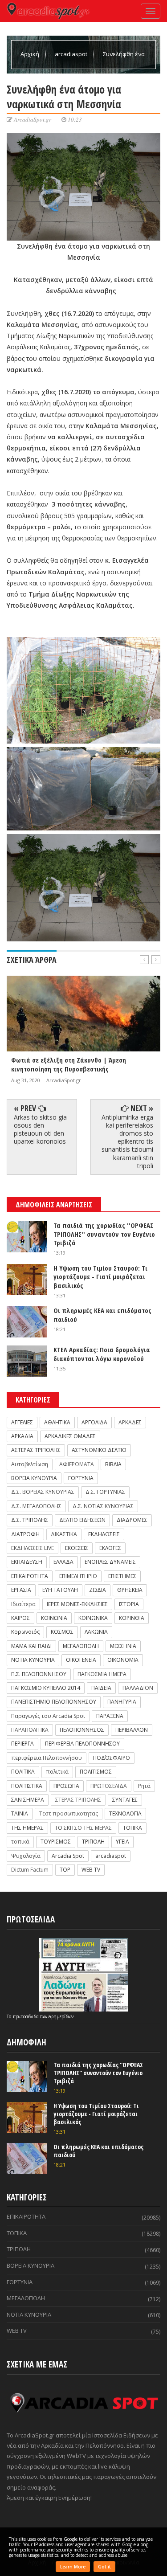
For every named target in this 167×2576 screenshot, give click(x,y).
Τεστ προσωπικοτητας (69, 1813)
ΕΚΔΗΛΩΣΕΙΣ (104, 1534)
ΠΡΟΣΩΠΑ (66, 1786)
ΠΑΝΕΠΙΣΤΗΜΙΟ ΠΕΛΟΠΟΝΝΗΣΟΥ (54, 1702)
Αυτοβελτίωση (30, 1464)
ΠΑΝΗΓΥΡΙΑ (122, 1702)
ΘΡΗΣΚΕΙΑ (130, 1590)
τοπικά (20, 1842)
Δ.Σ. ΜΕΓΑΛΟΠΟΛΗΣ (36, 1506)
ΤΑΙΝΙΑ (20, 1813)
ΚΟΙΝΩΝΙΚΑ (93, 1618)
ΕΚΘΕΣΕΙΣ (77, 1548)
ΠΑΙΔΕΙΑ (101, 1688)
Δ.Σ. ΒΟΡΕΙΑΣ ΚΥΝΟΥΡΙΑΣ (43, 1492)
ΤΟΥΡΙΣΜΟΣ (56, 1842)
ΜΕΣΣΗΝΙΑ (123, 1646)
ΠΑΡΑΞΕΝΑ (110, 1716)
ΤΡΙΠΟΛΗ (93, 1842)
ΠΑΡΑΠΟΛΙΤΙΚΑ (30, 1730)
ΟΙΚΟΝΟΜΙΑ (123, 1660)
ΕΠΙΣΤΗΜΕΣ (122, 1576)
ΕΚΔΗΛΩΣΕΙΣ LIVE (33, 1548)
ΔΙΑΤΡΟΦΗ (25, 1534)
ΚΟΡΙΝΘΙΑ (132, 1618)
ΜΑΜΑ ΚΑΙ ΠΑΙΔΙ (31, 1646)
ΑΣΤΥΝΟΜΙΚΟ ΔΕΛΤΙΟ (99, 1450)
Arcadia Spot (68, 1856)
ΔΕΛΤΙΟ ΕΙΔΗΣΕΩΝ (82, 1520)
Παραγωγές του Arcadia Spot (48, 1716)
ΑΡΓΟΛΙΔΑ (94, 1422)
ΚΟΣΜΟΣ (62, 1632)
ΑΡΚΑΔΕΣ (130, 1422)
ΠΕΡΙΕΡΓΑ (22, 1744)
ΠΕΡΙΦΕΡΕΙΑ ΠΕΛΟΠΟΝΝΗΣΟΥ (82, 1744)
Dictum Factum (30, 1870)
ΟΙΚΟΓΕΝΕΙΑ (81, 1660)
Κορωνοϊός (25, 1632)
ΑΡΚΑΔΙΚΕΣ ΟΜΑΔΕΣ (70, 1436)
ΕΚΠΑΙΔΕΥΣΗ (27, 1562)
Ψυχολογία (26, 1856)
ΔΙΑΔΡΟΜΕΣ (132, 1520)
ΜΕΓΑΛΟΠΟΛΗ (81, 1646)
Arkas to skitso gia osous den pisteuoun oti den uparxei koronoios (40, 1129)
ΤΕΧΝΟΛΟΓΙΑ (125, 1813)
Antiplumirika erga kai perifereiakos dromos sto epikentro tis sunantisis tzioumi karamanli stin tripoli (127, 1141)
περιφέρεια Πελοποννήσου (47, 1758)
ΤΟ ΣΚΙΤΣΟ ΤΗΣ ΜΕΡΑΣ (83, 1828)
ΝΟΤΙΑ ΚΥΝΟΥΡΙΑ (33, 1660)
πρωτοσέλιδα (26, 2016)
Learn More (73, 2567)
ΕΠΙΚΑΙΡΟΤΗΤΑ (30, 1576)
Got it (104, 2567)
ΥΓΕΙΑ (122, 1842)
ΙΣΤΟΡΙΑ (129, 1604)
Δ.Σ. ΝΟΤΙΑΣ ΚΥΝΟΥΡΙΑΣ (103, 1506)
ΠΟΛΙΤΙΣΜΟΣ (96, 1772)
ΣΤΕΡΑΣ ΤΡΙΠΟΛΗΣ (78, 1800)
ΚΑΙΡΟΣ (20, 1618)
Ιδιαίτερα (23, 1604)
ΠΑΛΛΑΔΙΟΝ (138, 1688)
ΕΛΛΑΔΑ (63, 1562)
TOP (65, 1870)
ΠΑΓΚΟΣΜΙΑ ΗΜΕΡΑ (102, 1674)
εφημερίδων (61, 2016)
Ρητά (144, 1786)
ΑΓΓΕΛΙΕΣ (22, 1422)
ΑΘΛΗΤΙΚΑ (57, 1422)
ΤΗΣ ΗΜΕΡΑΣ (27, 1828)
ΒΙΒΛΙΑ (113, 1464)
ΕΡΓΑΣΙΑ (21, 1590)
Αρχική (31, 54)
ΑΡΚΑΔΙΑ (22, 1436)
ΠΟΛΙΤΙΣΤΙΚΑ (27, 1786)
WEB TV (91, 1870)
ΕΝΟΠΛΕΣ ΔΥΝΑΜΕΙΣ (110, 1562)
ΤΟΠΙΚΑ (132, 1828)
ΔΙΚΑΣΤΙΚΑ (64, 1534)
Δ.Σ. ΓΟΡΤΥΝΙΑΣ (105, 1492)
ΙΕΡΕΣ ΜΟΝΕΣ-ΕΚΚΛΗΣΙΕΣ (77, 1604)
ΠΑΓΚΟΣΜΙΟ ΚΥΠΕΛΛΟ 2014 (46, 1688)
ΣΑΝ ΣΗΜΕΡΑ (28, 1800)
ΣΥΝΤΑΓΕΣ (125, 1800)
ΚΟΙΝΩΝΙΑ (54, 1618)
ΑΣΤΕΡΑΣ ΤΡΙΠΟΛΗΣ (36, 1450)
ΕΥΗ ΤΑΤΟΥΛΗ (60, 1590)
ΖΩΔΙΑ (98, 1590)
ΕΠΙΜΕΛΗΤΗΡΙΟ (78, 1576)
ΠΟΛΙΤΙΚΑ (23, 1772)
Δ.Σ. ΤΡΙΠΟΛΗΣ (30, 1520)
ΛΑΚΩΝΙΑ (96, 1632)
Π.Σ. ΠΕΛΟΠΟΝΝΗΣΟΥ (39, 1674)
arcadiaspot (72, 54)
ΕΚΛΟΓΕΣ (110, 1548)
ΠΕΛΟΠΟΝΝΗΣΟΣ (82, 1730)
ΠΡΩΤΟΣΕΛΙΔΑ (109, 1786)
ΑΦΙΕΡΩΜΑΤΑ (77, 1464)
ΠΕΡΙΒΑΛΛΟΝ (132, 1730)
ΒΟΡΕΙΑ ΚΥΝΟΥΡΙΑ (34, 1478)
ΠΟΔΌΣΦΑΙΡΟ (112, 1758)
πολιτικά (57, 1772)
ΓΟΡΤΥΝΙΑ (81, 1478)
